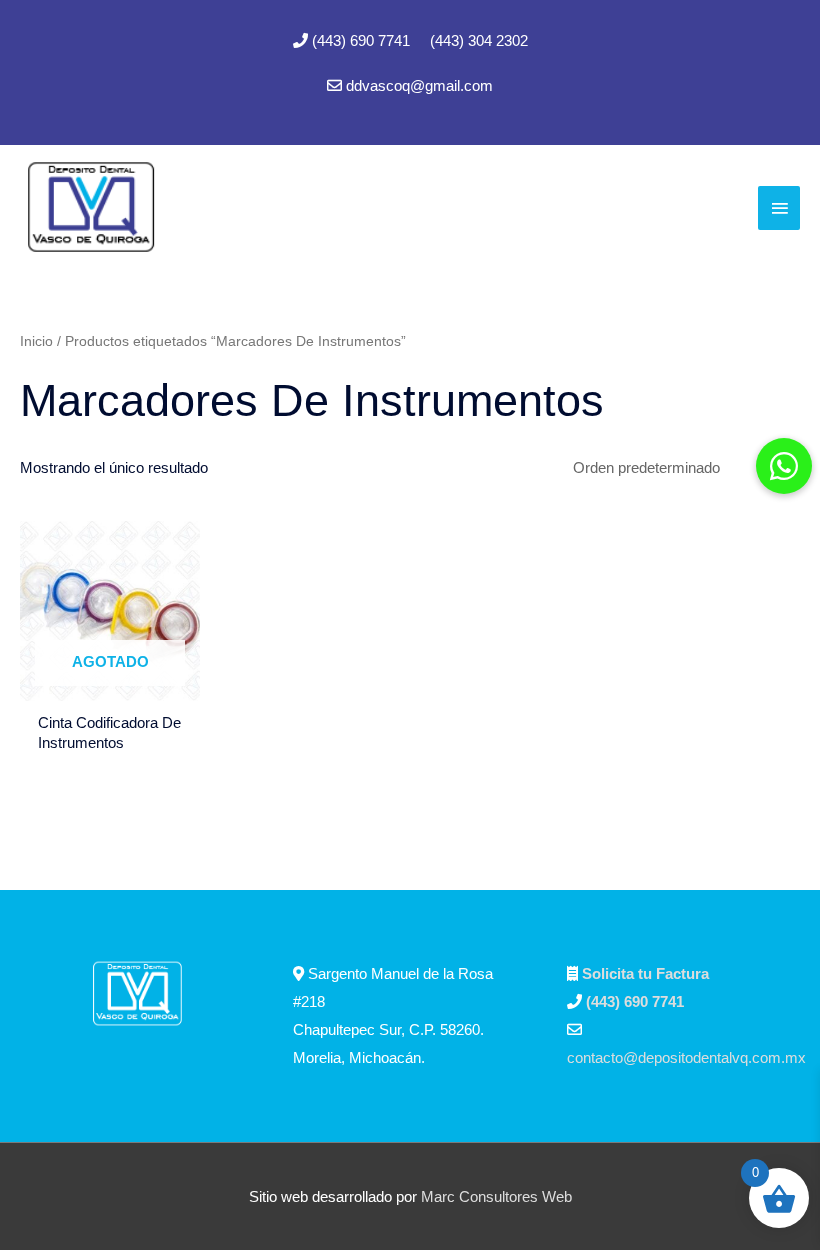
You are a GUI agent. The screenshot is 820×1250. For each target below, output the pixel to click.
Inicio (36, 341)
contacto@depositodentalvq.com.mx (686, 1057)
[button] (784, 466)
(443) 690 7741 (363, 40)
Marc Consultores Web (496, 1196)
